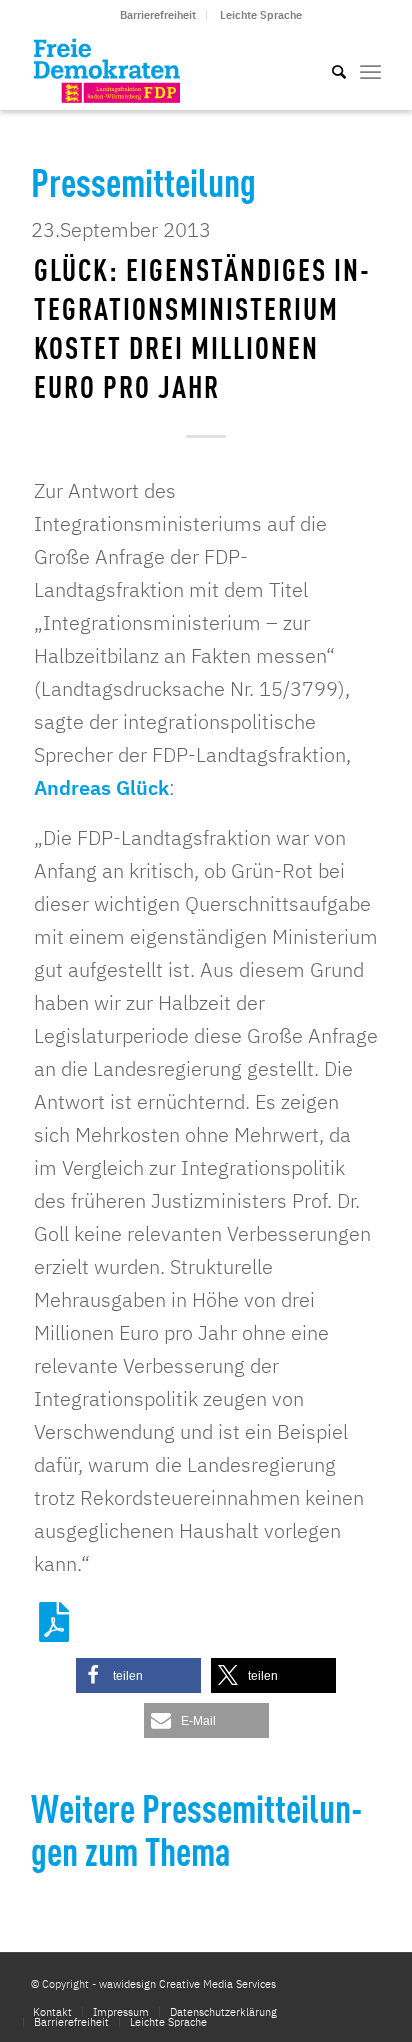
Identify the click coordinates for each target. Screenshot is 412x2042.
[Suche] (329, 70)
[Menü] (370, 70)
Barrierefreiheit (158, 15)
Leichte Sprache (261, 15)
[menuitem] (158, 15)
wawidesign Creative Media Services (187, 1984)
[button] (138, 1675)
